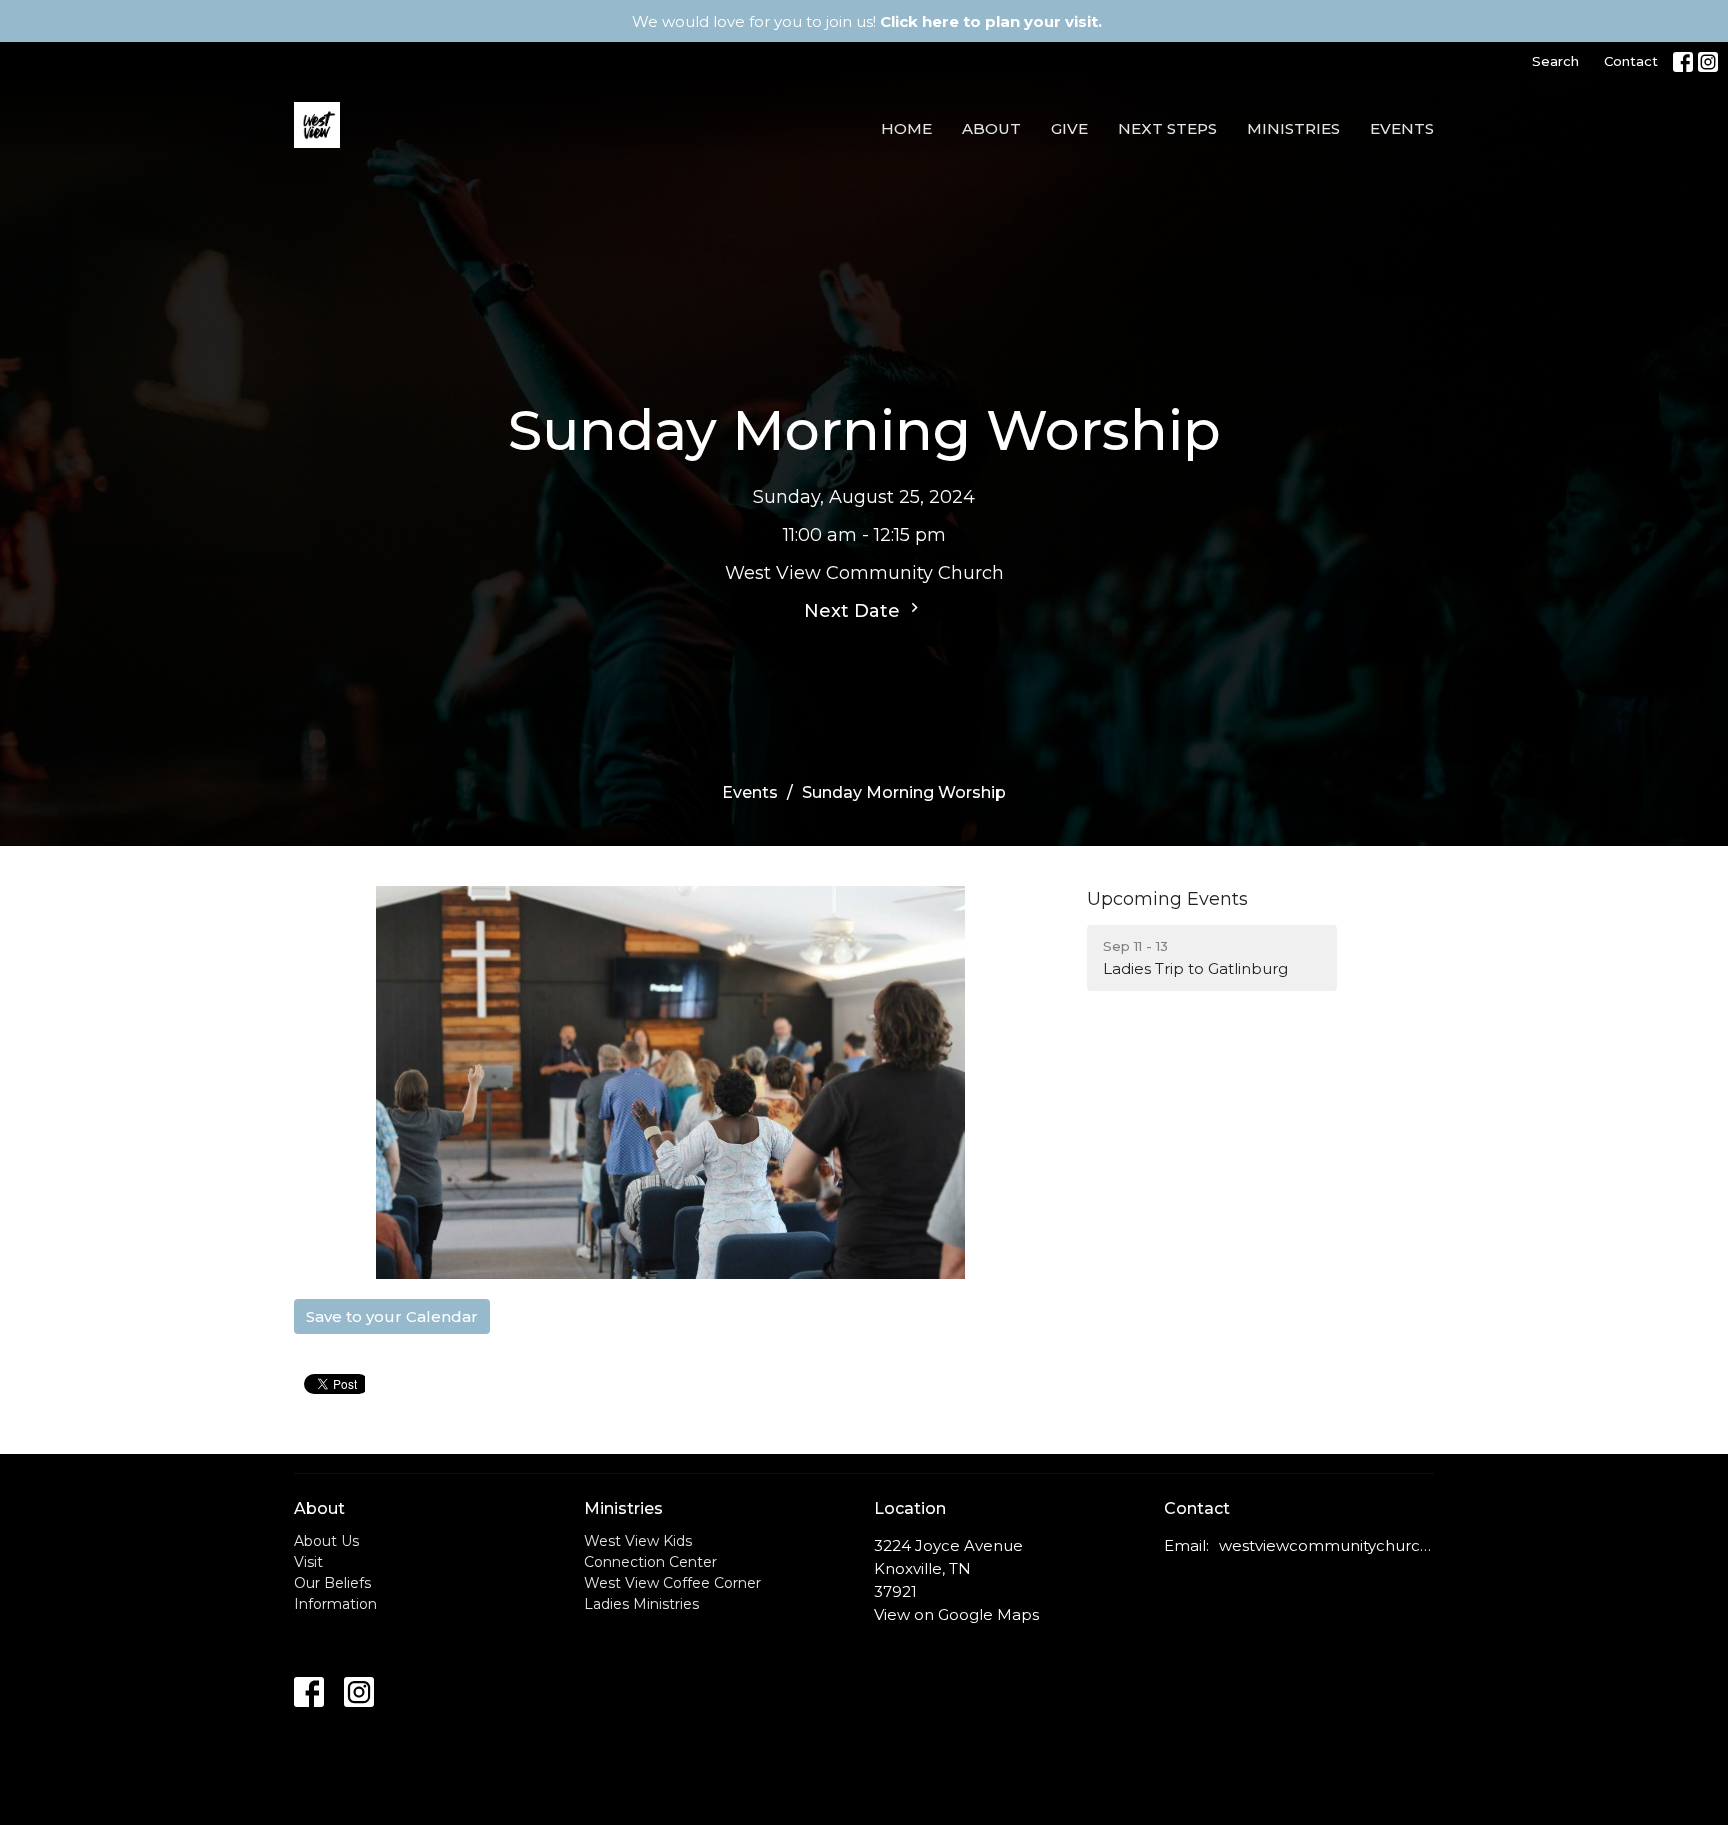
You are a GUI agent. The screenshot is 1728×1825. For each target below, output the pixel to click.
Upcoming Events (1167, 899)
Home (906, 128)
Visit (308, 1562)
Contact (1631, 61)
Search (1555, 61)
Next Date (854, 611)
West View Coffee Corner (672, 1583)
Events (1402, 128)
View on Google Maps (956, 1614)
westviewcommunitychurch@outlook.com (1326, 1545)
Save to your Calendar (392, 1316)
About (991, 128)
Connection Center (650, 1562)
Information (335, 1604)
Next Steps (1167, 128)
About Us (326, 1541)
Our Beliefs (332, 1583)
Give (1069, 128)
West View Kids (638, 1541)
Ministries (1293, 128)
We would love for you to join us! (867, 21)
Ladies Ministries (641, 1604)
